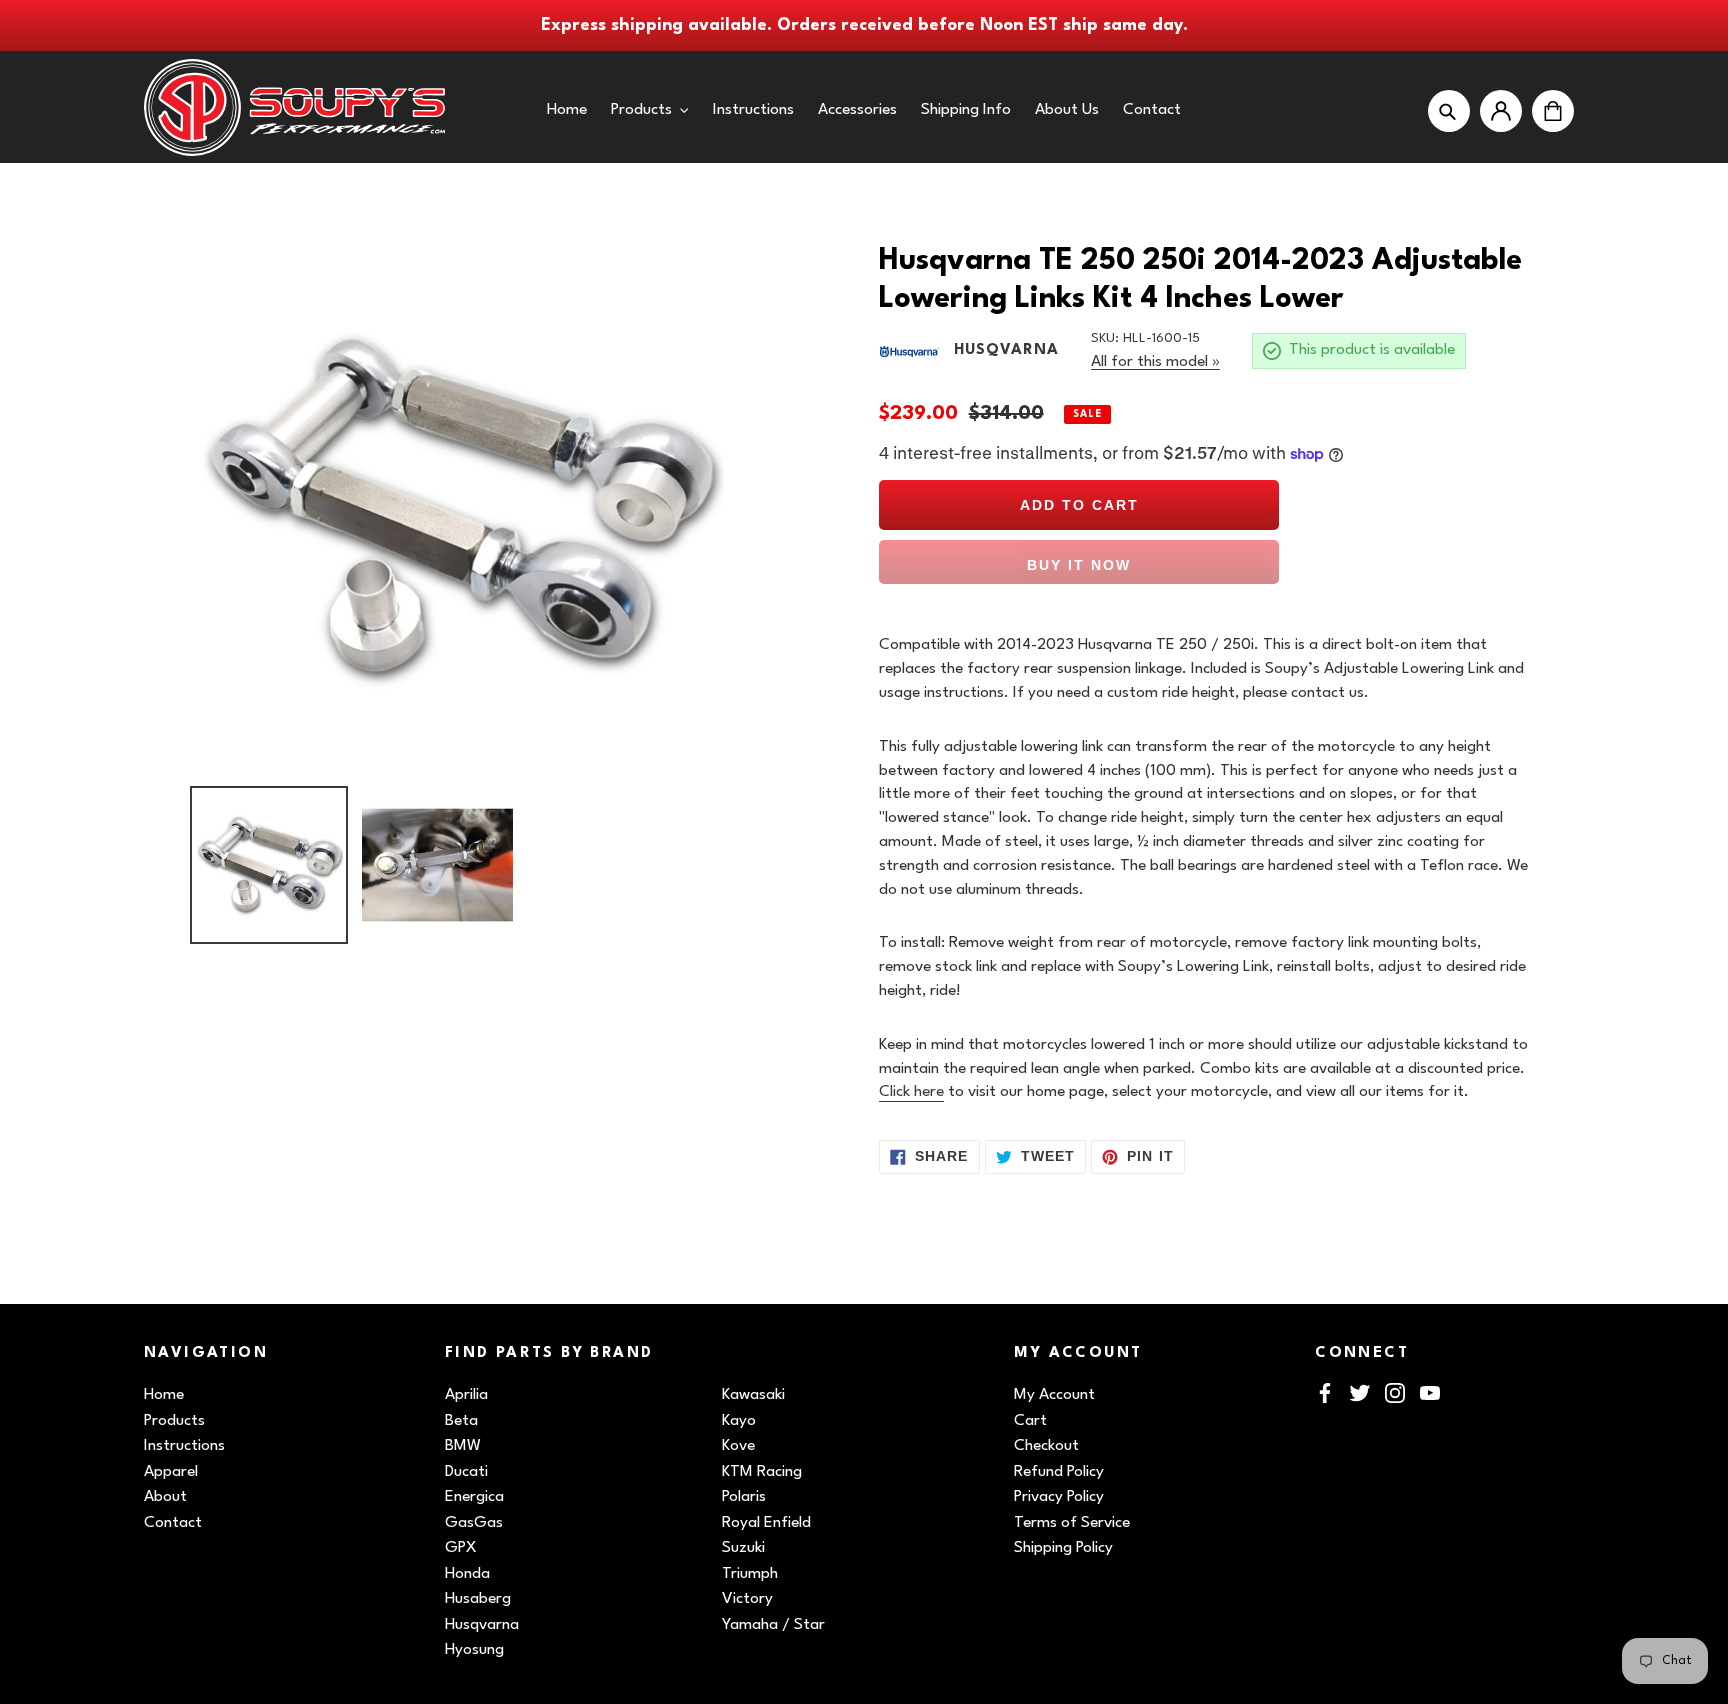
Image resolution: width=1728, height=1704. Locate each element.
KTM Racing (762, 1472)
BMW (463, 1446)
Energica (474, 1497)
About (165, 1497)
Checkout (1046, 1446)
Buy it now (1079, 565)
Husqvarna (482, 1625)
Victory (747, 1599)
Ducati (466, 1472)
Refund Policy (1059, 1472)
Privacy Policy (1059, 1497)
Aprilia (466, 1395)
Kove (738, 1446)
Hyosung (474, 1650)
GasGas (474, 1523)
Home (164, 1395)
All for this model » (1155, 362)
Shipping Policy (1063, 1548)
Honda (467, 1574)
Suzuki (743, 1548)
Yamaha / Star (773, 1625)
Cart (1030, 1421)
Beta (461, 1421)
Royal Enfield (766, 1523)
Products (174, 1421)
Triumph (750, 1574)
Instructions (184, 1446)
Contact (173, 1523)
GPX (461, 1548)
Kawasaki (753, 1395)
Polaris (744, 1497)
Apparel (171, 1472)
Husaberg (478, 1599)
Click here (911, 1092)
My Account (1054, 1395)
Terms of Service (1072, 1523)
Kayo (739, 1421)
